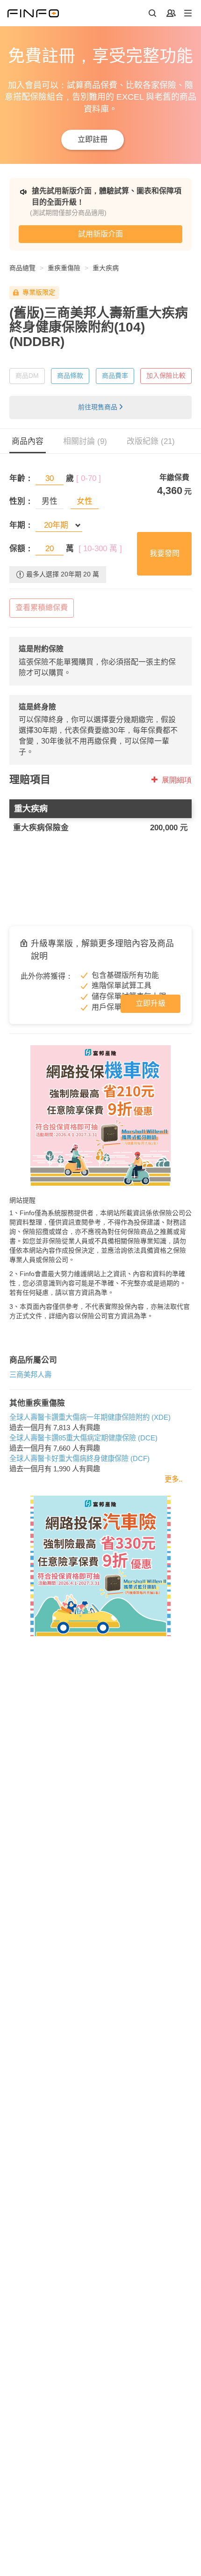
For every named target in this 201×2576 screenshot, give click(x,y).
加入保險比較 (166, 376)
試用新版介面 (100, 234)
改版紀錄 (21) (151, 441)
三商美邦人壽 (30, 1375)
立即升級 (151, 1003)
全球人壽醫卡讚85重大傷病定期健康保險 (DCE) (83, 1438)
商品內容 (28, 441)
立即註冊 (93, 139)
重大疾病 (106, 268)
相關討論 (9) (85, 441)
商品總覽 (22, 268)
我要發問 (165, 553)
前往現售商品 (98, 407)
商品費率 (115, 376)
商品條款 (70, 376)
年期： (21, 525)
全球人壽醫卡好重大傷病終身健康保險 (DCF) (79, 1458)
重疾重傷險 (64, 268)
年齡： (21, 478)
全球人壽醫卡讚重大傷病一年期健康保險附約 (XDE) (90, 1417)
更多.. (173, 1479)
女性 (85, 501)
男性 (50, 501)
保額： (21, 549)
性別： (21, 501)
